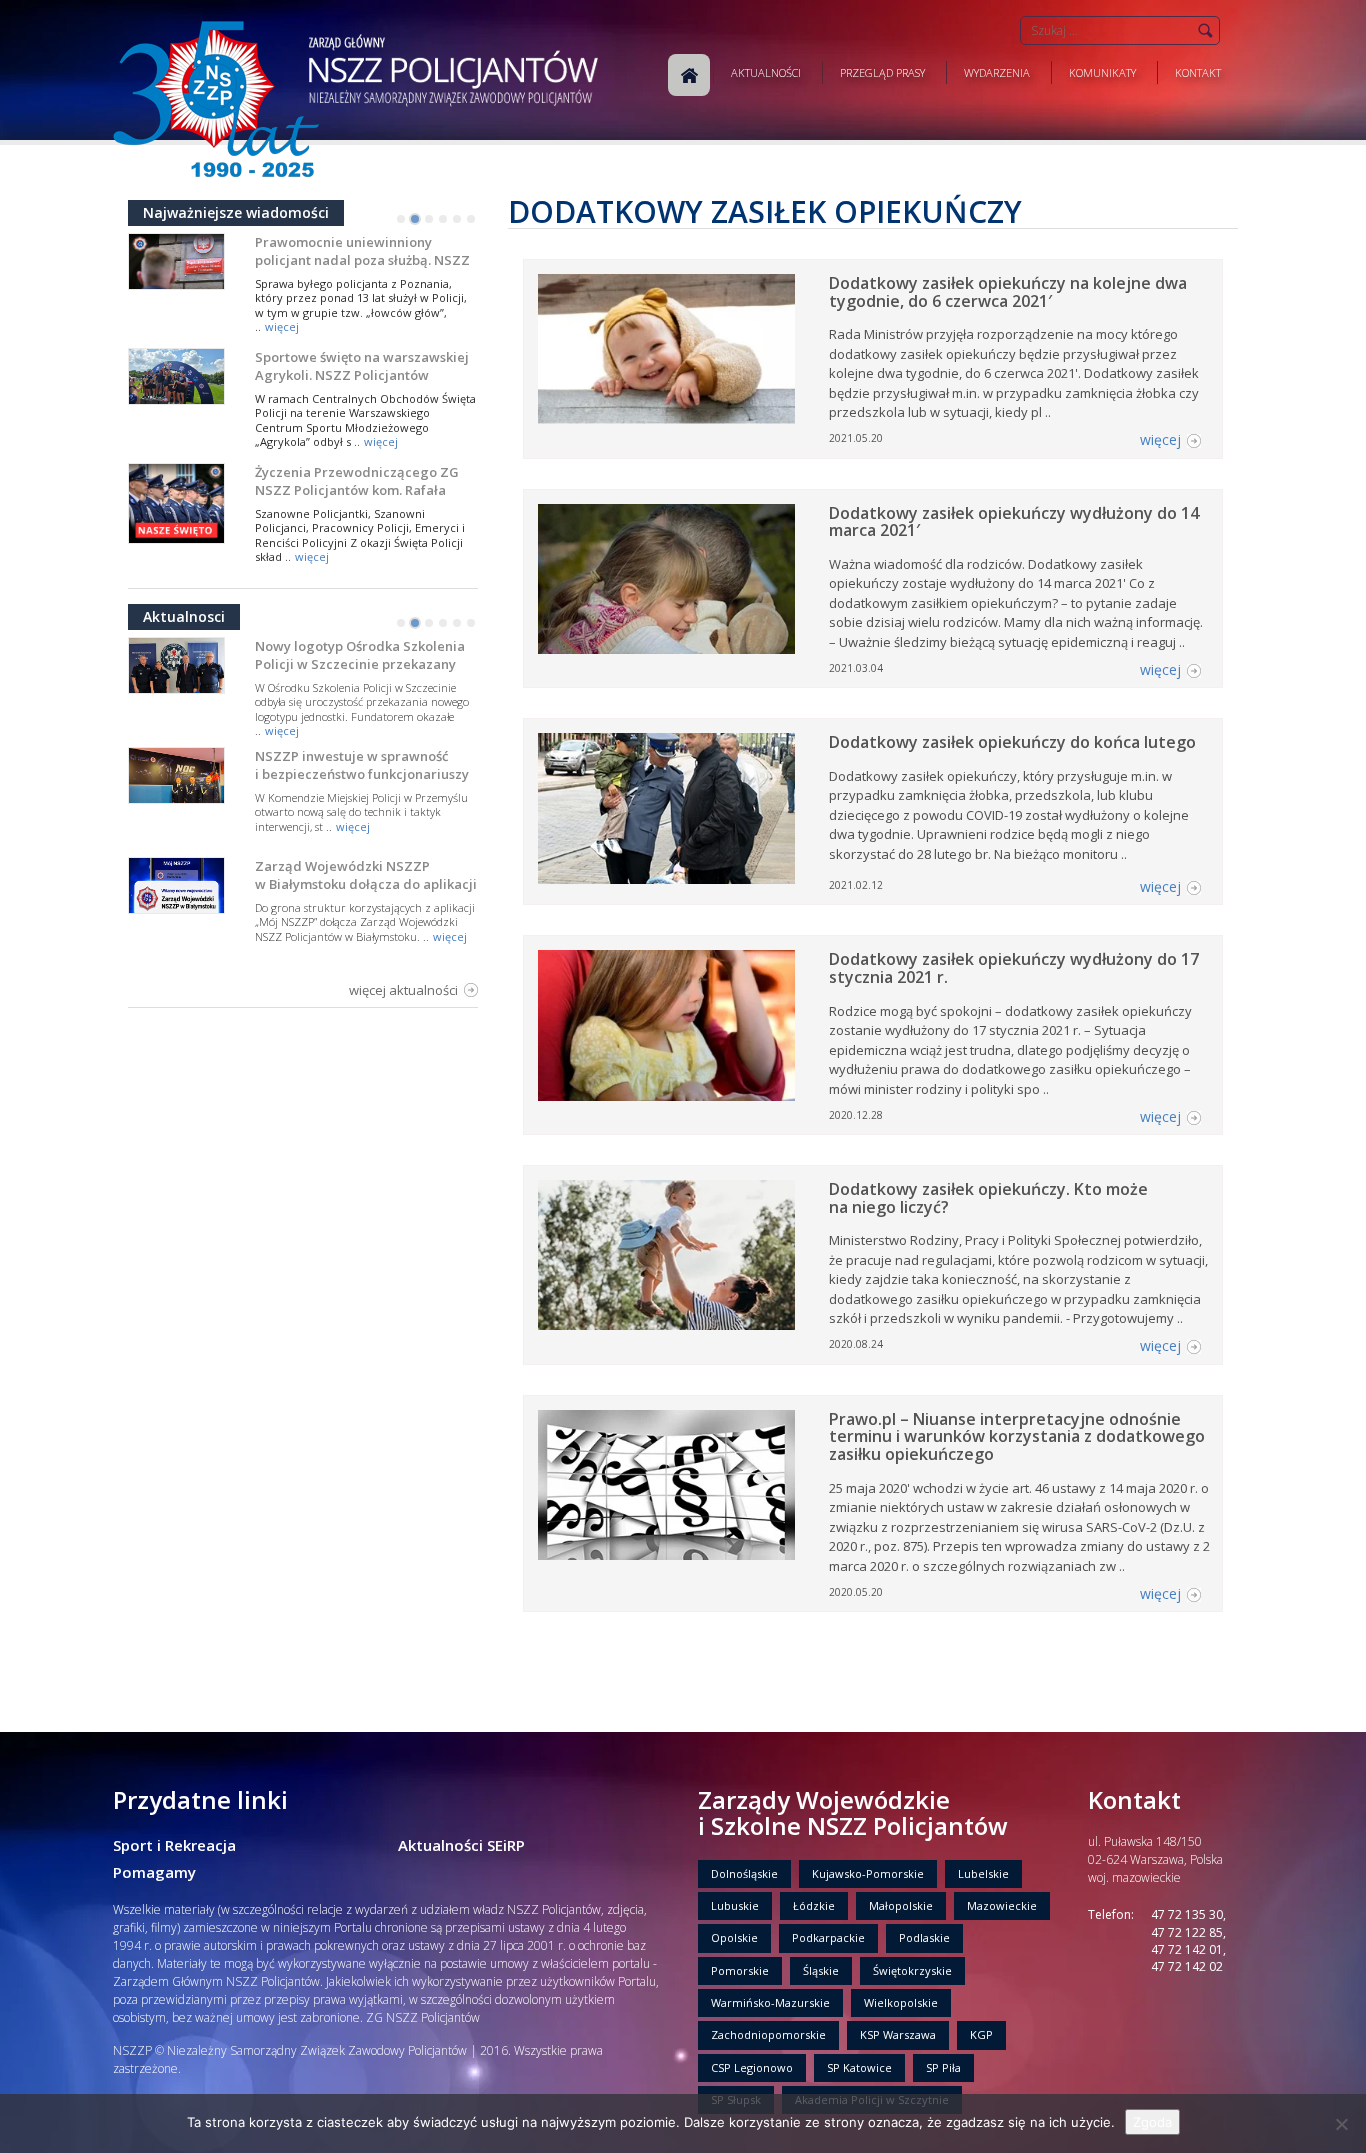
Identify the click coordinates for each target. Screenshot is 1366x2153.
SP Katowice (859, 2067)
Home (689, 75)
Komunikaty (1102, 72)
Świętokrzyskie (912, 1970)
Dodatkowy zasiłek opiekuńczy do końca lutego (1012, 742)
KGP (981, 2034)
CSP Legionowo (752, 2067)
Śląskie (821, 1970)
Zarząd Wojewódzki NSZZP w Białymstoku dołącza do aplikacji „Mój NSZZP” (366, 884)
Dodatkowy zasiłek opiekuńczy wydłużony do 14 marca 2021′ (1014, 522)
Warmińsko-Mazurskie (770, 2002)
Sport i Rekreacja (174, 1845)
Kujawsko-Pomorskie (868, 1873)
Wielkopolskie (901, 2002)
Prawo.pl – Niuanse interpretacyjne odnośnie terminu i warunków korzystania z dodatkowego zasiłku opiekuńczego (1017, 1436)
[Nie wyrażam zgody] (1341, 2124)
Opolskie (734, 1937)
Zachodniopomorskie (768, 2034)
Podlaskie (924, 1937)
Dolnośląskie (744, 1873)
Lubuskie (735, 1905)
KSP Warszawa (898, 2034)
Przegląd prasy (882, 72)
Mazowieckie (1002, 1905)
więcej (282, 326)
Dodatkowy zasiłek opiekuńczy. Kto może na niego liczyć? (988, 1198)
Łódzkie (814, 1905)
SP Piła (943, 2067)
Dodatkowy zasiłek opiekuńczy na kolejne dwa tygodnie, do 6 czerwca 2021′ (1008, 292)
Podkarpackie (828, 1937)
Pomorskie (740, 1970)
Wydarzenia (997, 72)
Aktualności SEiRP (461, 1845)
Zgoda (1152, 2122)
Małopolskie (901, 1905)
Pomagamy (154, 1872)
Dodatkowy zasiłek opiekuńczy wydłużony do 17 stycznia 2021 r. (1014, 968)
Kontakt (1198, 72)
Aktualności (766, 72)
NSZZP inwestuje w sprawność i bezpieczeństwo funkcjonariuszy (362, 765)
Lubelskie (983, 1873)
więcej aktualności (403, 990)
